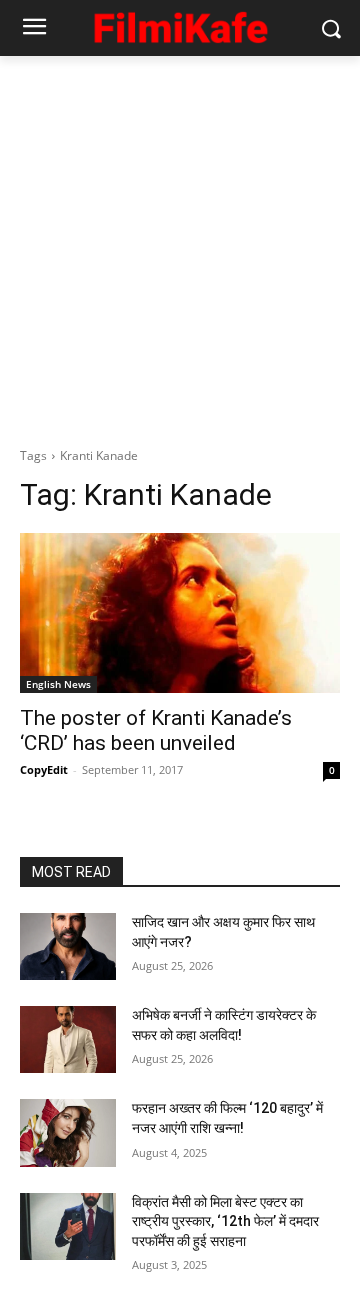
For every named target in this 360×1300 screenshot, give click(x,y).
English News (58, 684)
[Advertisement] (180, 246)
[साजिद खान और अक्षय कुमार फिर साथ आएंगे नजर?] (68, 946)
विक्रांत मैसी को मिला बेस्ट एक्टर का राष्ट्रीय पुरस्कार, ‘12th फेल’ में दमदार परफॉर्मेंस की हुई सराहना (225, 1221)
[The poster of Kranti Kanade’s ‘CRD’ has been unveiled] (180, 613)
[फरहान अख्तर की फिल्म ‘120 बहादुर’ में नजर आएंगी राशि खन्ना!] (68, 1132)
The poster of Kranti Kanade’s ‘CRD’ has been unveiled (156, 730)
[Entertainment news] (180, 24)
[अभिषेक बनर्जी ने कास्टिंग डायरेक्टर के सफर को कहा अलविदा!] (68, 1039)
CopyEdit (44, 769)
